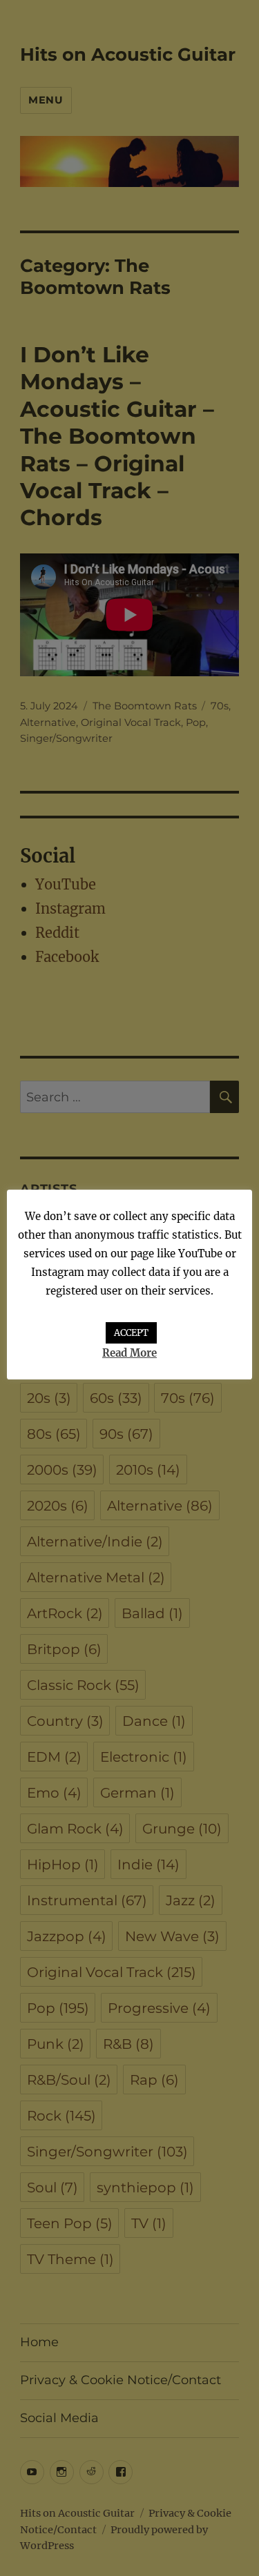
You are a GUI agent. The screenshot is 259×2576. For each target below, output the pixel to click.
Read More (129, 1353)
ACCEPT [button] (131, 1333)
